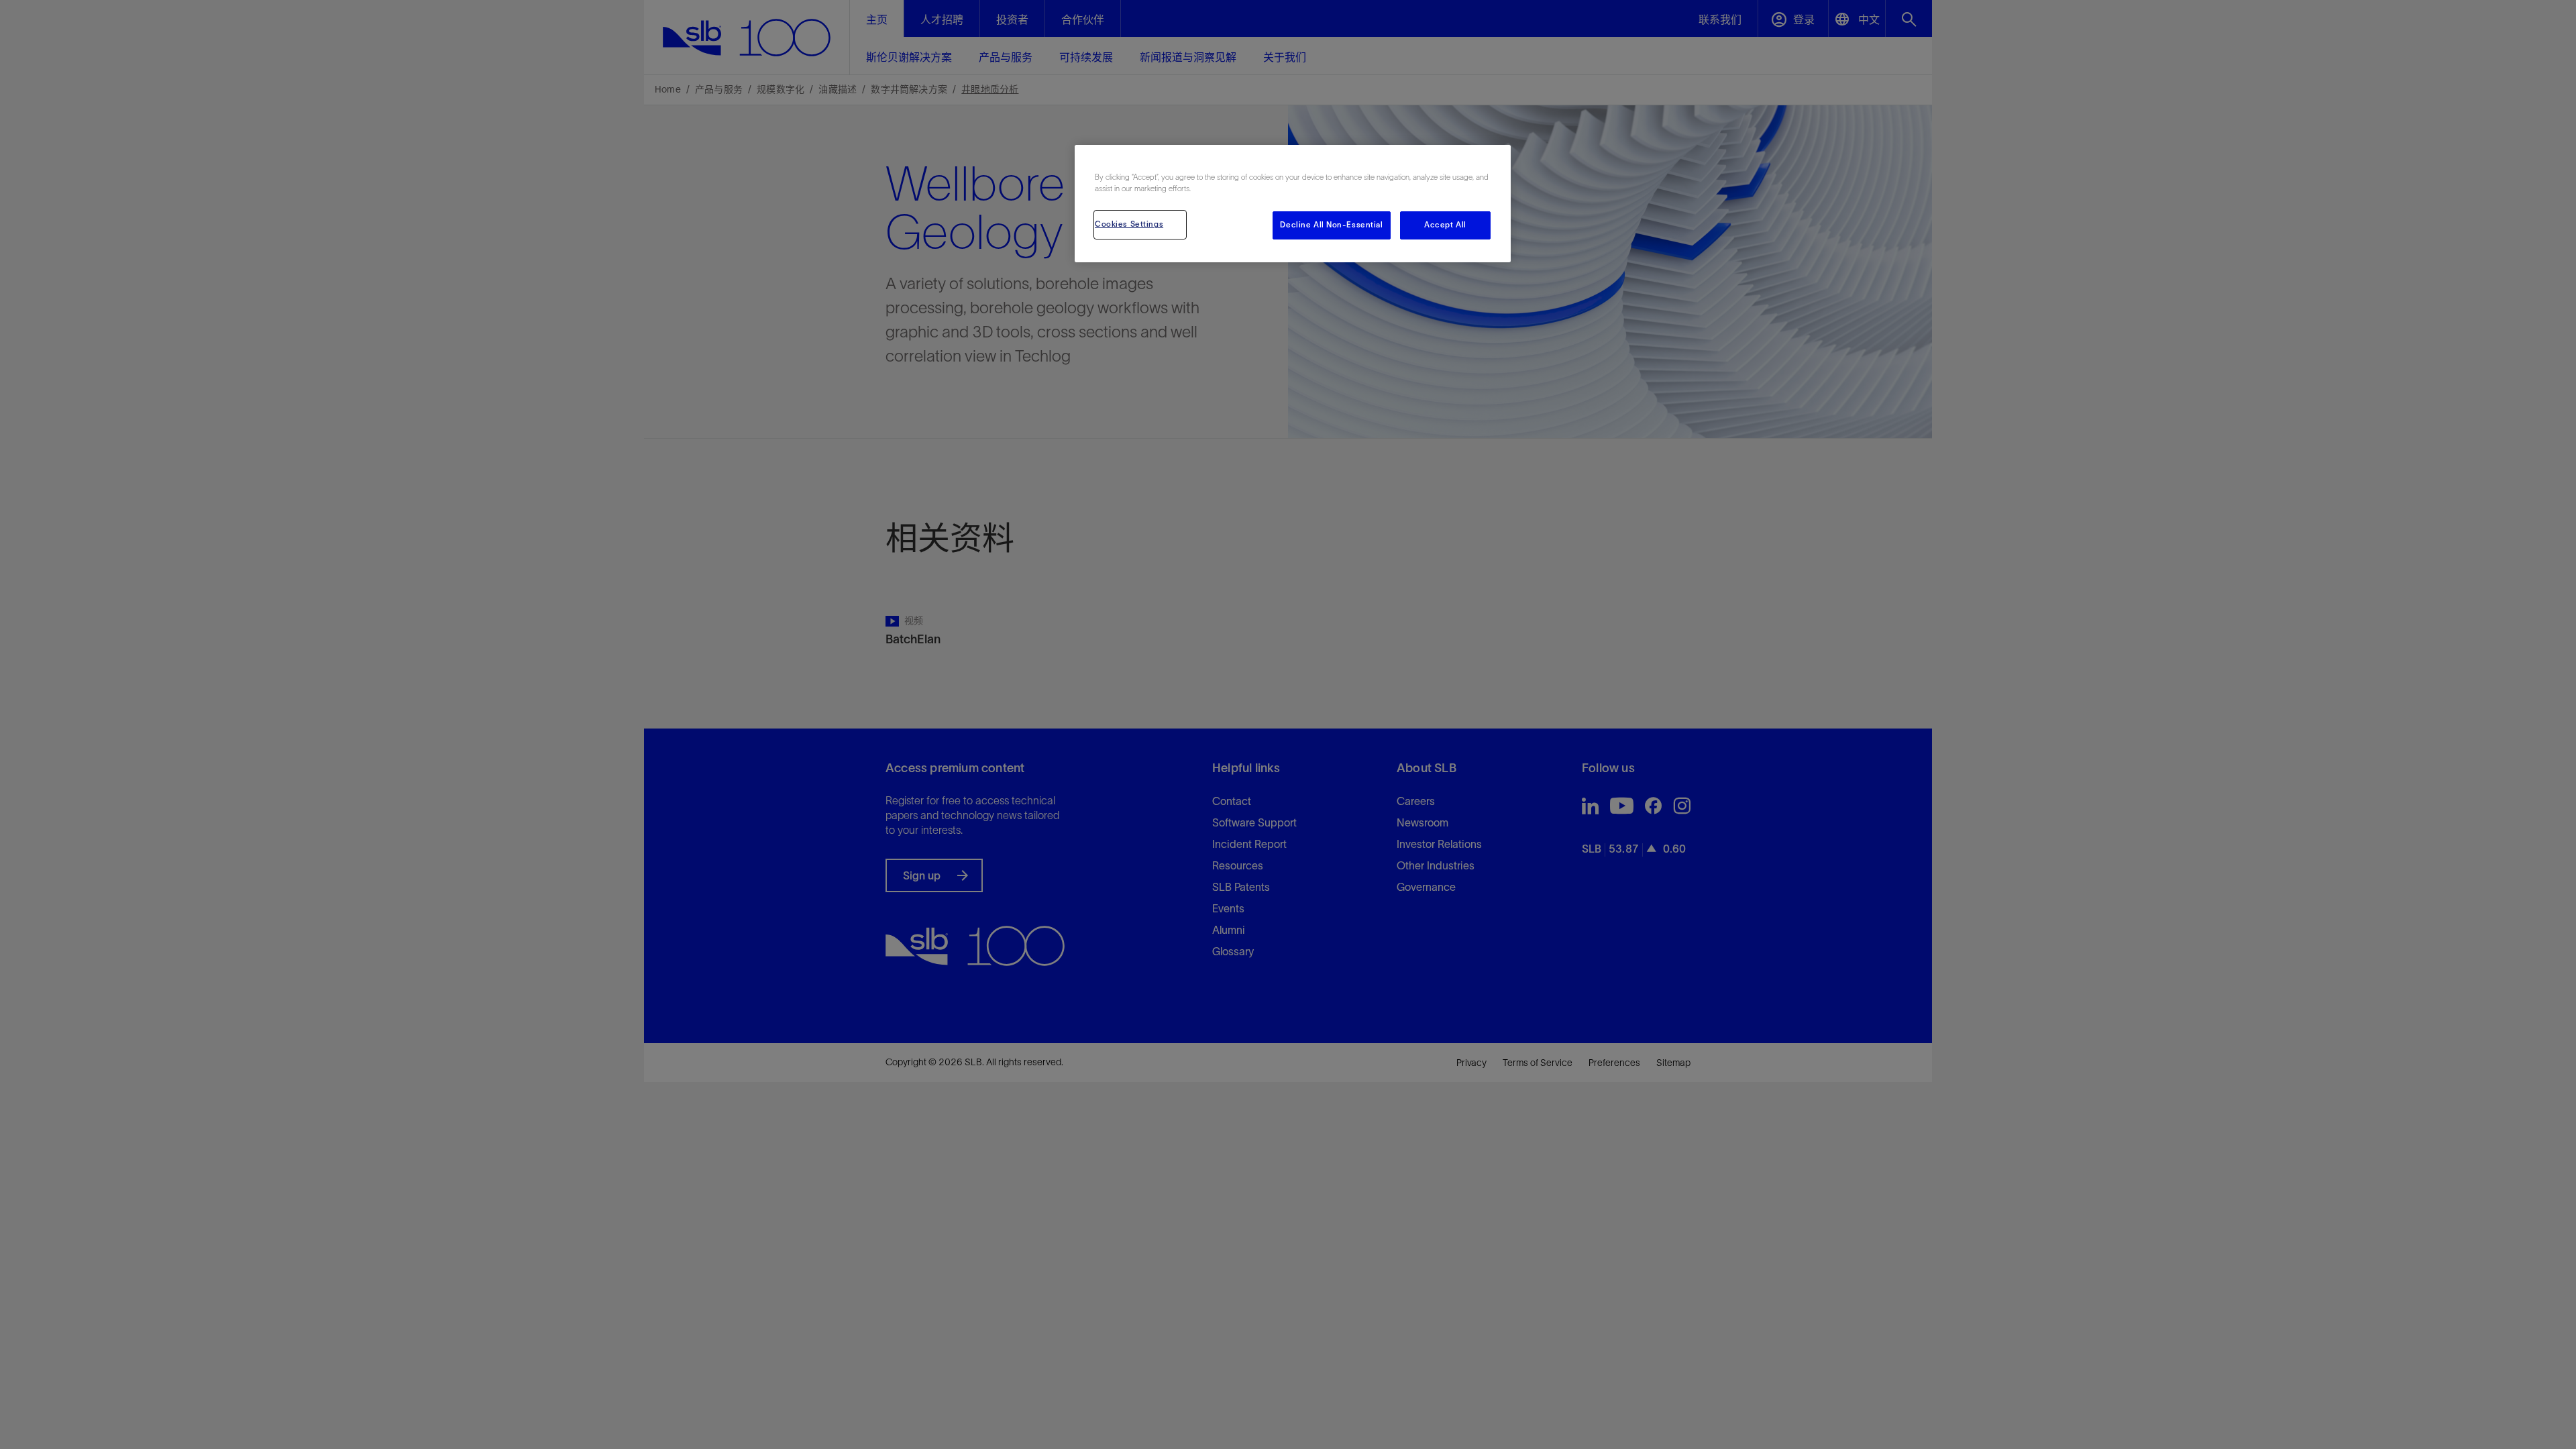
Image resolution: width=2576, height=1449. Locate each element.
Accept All (1445, 225)
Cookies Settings (1129, 224)
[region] (1293, 204)
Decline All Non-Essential (1331, 225)
